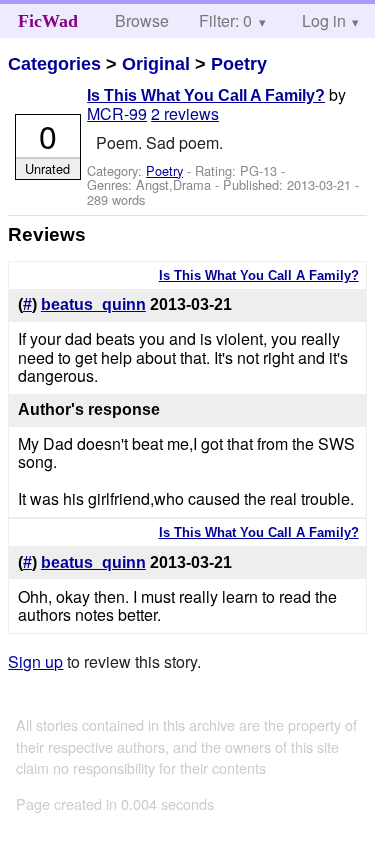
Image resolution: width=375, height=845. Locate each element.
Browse (142, 20)
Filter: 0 (225, 20)
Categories (54, 64)
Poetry (239, 64)
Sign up (35, 661)
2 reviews (185, 113)
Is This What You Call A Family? (206, 95)
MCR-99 (117, 113)
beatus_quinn (93, 304)
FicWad (48, 21)
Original (156, 64)
